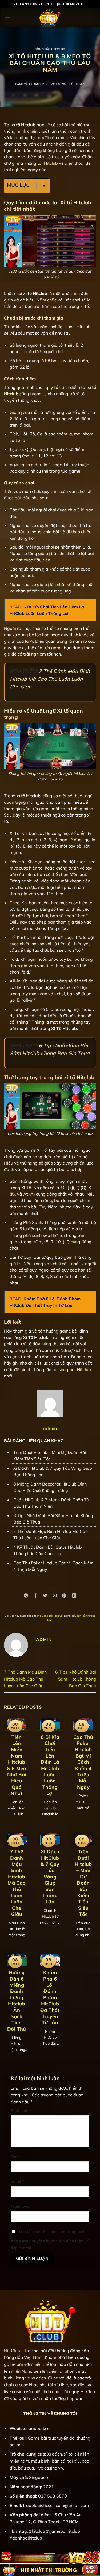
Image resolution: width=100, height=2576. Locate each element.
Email (17, 2181)
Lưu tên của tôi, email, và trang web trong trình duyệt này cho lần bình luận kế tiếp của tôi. (50, 2240)
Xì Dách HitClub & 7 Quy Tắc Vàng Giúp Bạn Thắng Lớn (50, 1877)
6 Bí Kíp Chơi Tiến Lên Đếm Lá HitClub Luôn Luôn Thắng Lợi (50, 1765)
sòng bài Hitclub (75, 1369)
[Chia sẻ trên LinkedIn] (74, 1596)
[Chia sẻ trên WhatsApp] (26, 1596)
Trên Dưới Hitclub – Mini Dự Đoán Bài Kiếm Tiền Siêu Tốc (83, 1883)
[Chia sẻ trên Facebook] (36, 1596)
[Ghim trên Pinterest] (64, 1596)
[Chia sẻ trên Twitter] (45, 1596)
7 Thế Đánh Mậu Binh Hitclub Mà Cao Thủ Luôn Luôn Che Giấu (50, 679)
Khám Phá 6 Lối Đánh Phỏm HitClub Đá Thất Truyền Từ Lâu (50, 1997)
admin (80, 84)
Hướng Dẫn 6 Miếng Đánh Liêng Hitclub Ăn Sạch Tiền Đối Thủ (17, 2001)
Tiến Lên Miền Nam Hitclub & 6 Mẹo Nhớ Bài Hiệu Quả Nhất (17, 1765)
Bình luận (21, 2111)
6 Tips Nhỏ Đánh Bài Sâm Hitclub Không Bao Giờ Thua (76, 1679)
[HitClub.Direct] (50, 17)
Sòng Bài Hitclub (50, 49)
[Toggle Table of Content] (38, 186)
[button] (7, 17)
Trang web (21, 2206)
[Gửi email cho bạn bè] (55, 1596)
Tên (15, 2157)
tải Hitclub (48, 163)
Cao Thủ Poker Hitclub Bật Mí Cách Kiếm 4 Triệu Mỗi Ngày (83, 1762)
